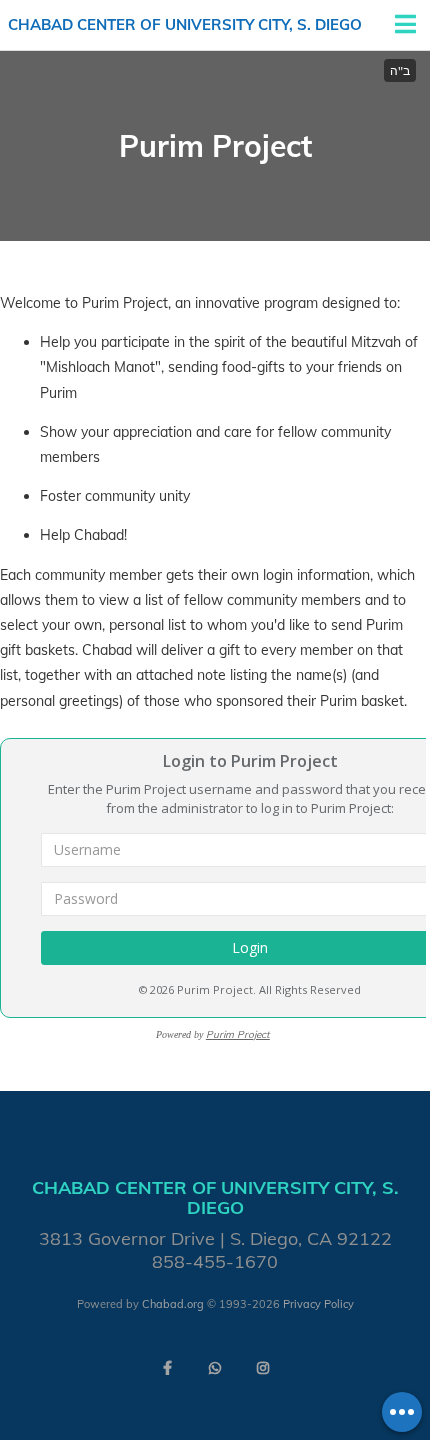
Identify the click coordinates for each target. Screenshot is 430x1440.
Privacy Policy (318, 1304)
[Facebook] (167, 1368)
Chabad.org (173, 1304)
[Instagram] (263, 1368)
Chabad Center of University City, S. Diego (185, 24)
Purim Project (238, 1034)
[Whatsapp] (215, 1368)
